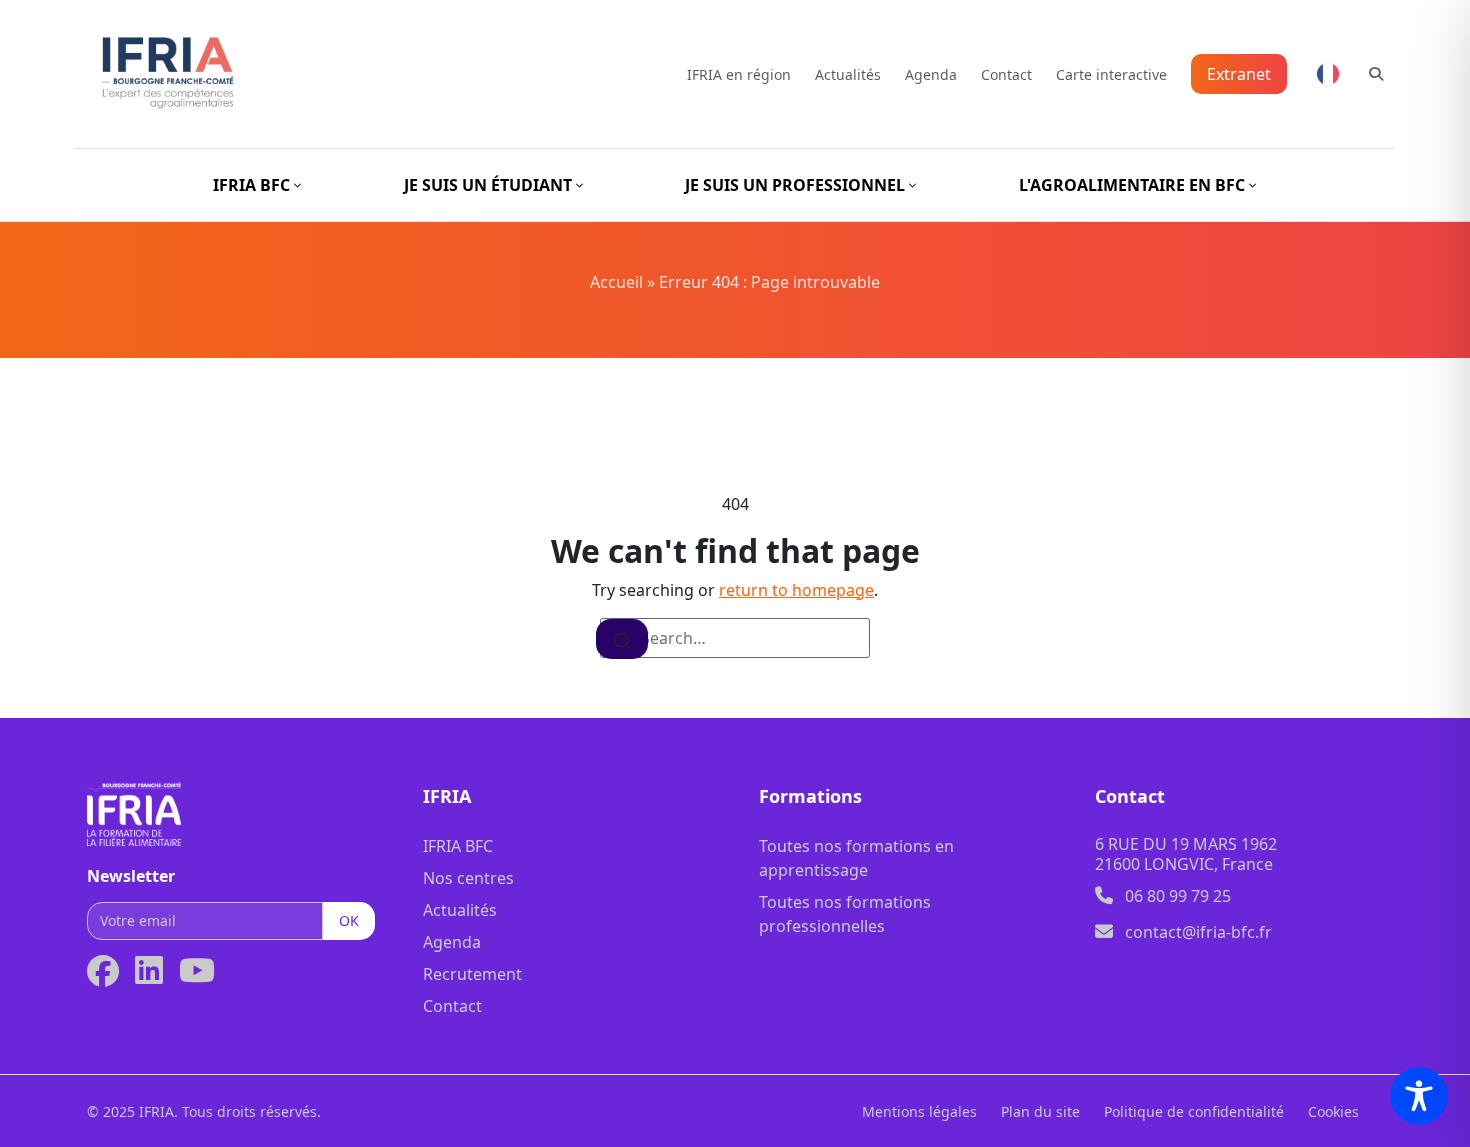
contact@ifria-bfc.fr (1198, 932)
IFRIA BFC (458, 846)
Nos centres (468, 878)
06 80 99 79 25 (1178, 896)
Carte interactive (1111, 74)
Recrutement (472, 974)
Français (1328, 74)
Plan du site (1040, 1111)
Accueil (616, 282)
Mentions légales (919, 1111)
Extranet (1239, 74)
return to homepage (796, 590)
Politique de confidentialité (1194, 1111)
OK (349, 920)
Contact (1006, 74)
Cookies (1333, 1111)
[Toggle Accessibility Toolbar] (1419, 1096)
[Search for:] (735, 638)
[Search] (622, 639)
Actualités (848, 74)
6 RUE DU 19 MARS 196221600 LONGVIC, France (1186, 854)
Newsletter (131, 876)
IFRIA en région (739, 74)
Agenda (931, 74)
